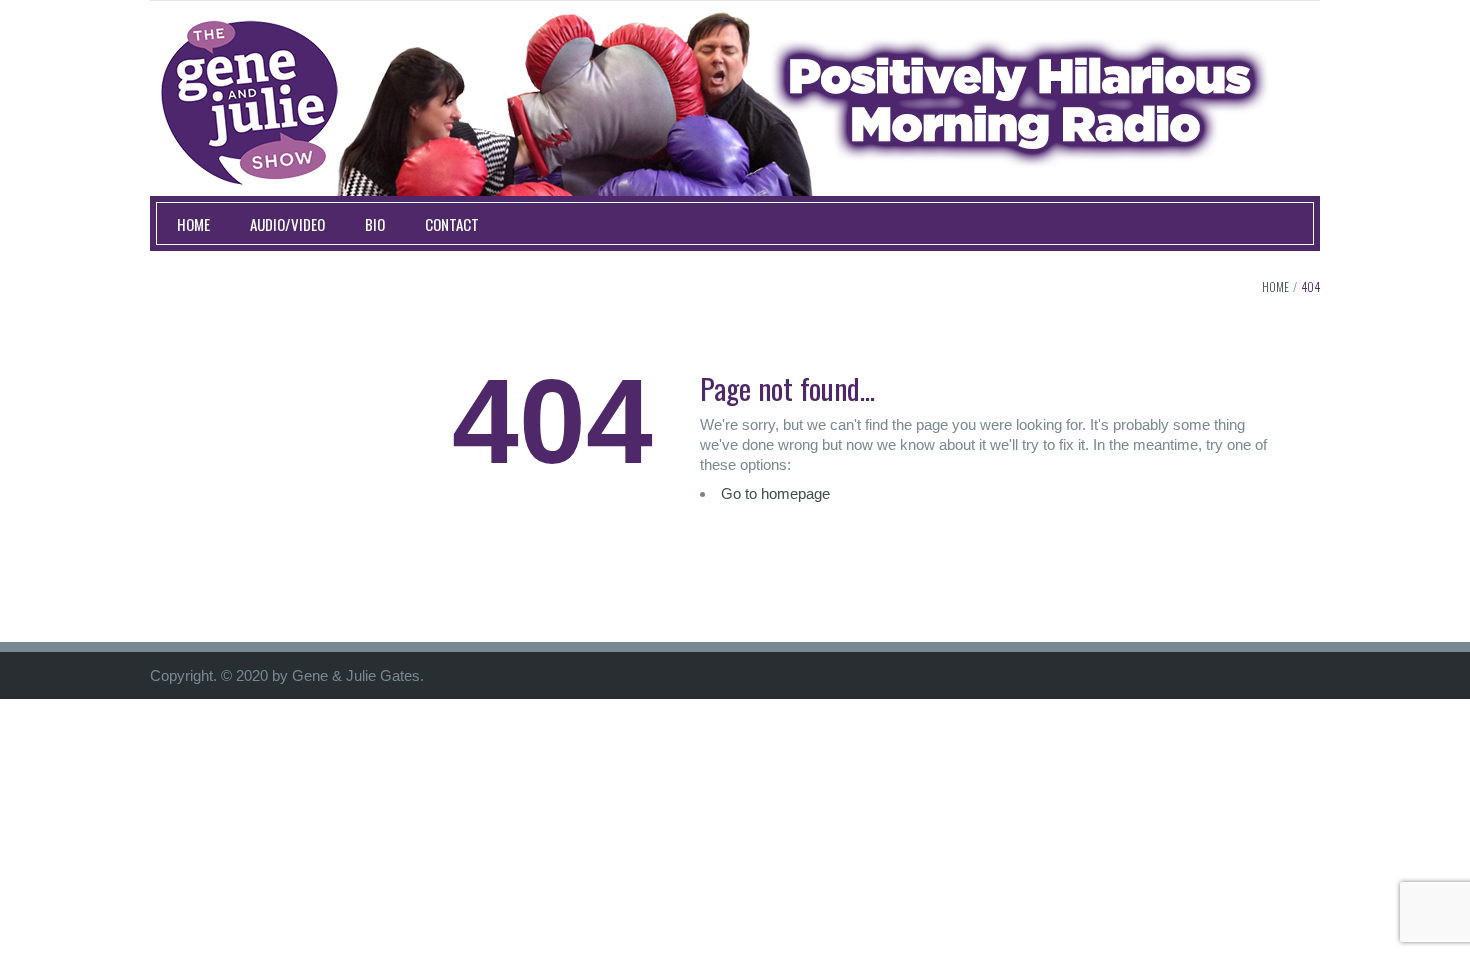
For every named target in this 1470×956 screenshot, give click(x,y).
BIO (375, 224)
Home (1275, 286)
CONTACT (452, 224)
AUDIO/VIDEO (287, 224)
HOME (193, 224)
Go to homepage (775, 493)
